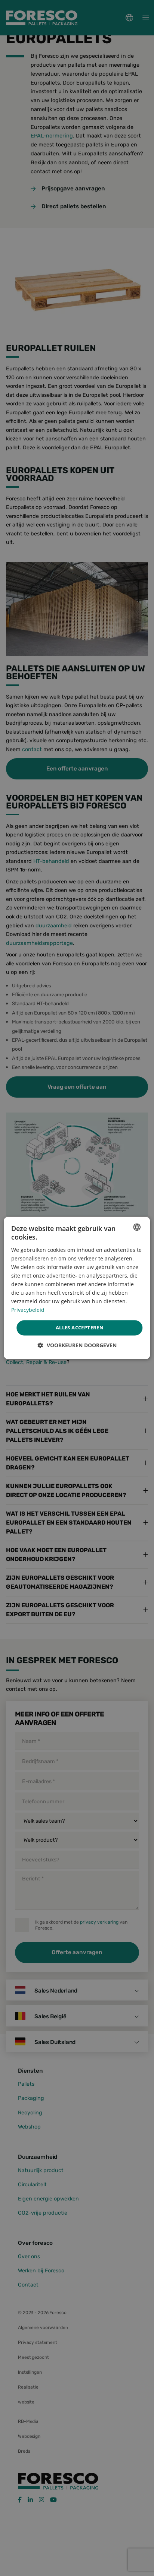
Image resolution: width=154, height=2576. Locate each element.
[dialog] (77, 1288)
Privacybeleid (28, 1310)
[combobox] (137, 1227)
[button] (77, 1346)
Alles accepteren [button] (80, 1327)
